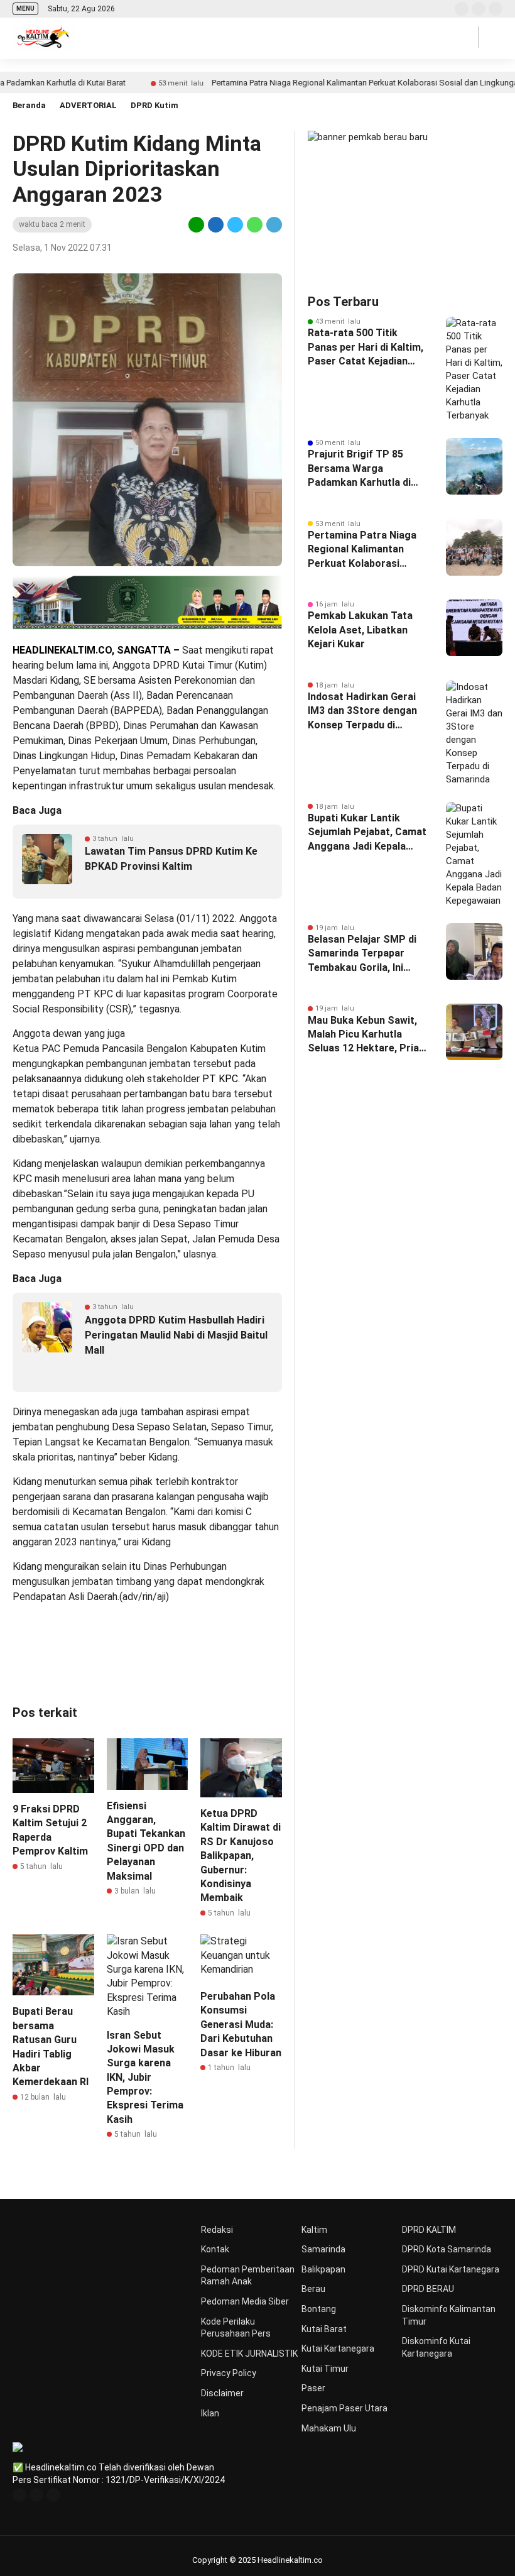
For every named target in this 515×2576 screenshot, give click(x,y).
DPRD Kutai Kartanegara (451, 2269)
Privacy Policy (229, 2373)
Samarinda (323, 2249)
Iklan (210, 2413)
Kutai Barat (324, 2329)
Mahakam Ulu (329, 2428)
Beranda (29, 105)
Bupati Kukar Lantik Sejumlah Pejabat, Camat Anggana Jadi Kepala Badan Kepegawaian (367, 833)
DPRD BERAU (428, 2289)
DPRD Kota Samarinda (447, 2249)
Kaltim (314, 2230)
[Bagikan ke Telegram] (273, 224)
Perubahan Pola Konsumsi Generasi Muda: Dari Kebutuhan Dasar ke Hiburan (241, 2025)
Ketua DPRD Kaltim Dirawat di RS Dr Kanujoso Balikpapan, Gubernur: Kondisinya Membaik (241, 1855)
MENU (25, 8)
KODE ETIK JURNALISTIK (249, 2354)
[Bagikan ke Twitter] (235, 224)
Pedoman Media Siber (245, 2301)
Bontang (319, 2309)
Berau (313, 2289)
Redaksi (217, 2230)
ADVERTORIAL (88, 105)
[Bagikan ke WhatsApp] (255, 224)
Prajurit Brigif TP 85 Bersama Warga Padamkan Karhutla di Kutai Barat (359, 469)
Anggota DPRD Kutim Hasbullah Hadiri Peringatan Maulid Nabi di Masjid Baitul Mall (176, 1335)
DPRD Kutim (154, 105)
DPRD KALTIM (429, 2230)
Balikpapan (323, 2269)
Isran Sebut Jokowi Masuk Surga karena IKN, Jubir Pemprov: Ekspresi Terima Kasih (145, 2077)
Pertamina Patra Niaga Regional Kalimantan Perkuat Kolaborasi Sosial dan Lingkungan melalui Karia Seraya (362, 550)
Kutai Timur (325, 2369)
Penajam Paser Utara (344, 2408)
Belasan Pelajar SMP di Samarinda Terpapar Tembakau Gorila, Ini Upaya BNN (362, 954)
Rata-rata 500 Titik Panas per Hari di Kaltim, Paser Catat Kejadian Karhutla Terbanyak (366, 348)
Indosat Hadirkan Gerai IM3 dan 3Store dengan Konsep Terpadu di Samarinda (362, 711)
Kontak (215, 2249)
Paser (313, 2388)
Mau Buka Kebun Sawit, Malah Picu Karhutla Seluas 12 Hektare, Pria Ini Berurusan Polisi (363, 1035)
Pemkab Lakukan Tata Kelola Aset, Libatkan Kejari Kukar (360, 630)
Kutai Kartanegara (338, 2349)
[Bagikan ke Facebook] (216, 224)
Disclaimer (222, 2393)
